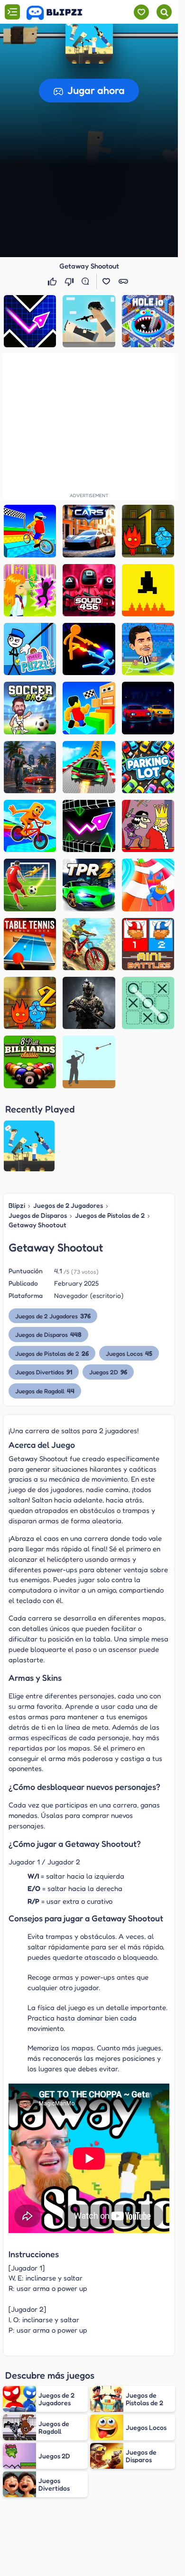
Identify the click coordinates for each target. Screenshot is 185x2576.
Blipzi (17, 1205)
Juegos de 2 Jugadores (68, 1205)
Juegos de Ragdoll (45, 1391)
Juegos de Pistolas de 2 (110, 1215)
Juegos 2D (108, 1372)
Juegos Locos (129, 1353)
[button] (89, 40)
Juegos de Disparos (38, 1215)
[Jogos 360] (61, 13)
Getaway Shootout (37, 1225)
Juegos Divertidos (44, 1372)
